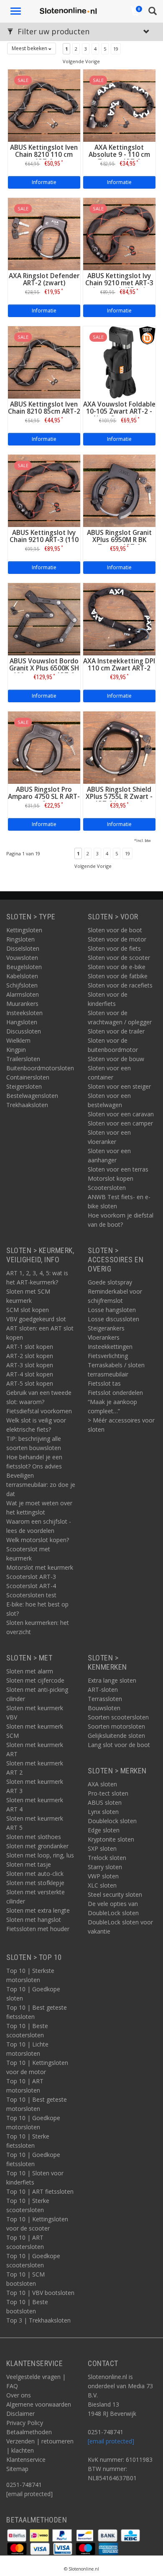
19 (116, 49)
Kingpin (16, 1050)
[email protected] (111, 2441)
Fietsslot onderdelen (115, 1393)
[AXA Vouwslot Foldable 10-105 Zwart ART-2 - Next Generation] (119, 362)
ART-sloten (103, 1690)
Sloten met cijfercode (35, 1680)
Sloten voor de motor (117, 939)
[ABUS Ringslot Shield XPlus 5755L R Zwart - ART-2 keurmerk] (119, 747)
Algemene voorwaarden (39, 2404)
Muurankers (22, 1004)
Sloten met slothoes (34, 1837)
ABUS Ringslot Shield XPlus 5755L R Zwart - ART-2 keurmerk (119, 797)
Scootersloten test (31, 1595)
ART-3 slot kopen (30, 1365)
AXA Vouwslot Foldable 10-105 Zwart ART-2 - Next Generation (119, 411)
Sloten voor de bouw (116, 1059)
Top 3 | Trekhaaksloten (38, 2320)
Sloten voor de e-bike (117, 967)
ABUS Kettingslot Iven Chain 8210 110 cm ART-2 (44, 155)
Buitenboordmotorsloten (40, 1068)
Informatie (44, 182)
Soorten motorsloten (116, 1726)
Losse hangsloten (112, 1310)
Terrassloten (105, 1699)
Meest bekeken (30, 48)
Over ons (19, 2395)
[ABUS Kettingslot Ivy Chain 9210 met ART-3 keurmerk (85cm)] (119, 233)
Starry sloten (105, 1867)
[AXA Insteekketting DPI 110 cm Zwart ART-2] (119, 618)
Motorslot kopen (111, 1178)
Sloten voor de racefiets (120, 985)
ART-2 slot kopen (30, 1356)
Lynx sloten (103, 1812)
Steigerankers (106, 1328)
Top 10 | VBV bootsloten (40, 2293)
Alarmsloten (23, 994)
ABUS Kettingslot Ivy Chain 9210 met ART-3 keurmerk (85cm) (119, 283)
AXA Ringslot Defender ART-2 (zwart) (44, 279)
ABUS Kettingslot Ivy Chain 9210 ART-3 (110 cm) (44, 540)
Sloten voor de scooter (119, 958)
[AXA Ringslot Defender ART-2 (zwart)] (44, 233)
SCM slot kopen (28, 1310)
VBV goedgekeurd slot (36, 1319)
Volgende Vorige (81, 61)
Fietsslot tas (104, 1383)
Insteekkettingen (110, 1347)
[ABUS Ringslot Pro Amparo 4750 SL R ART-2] (44, 747)
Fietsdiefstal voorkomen (39, 1411)
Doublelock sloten (112, 1821)
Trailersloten (23, 1059)
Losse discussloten (113, 1319)
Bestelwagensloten (32, 1096)
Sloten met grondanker (37, 1846)
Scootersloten (107, 1188)
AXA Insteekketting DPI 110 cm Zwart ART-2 (119, 665)
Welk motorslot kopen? (38, 1540)
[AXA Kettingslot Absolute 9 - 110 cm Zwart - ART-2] (119, 105)
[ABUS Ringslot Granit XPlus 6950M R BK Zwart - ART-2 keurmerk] (119, 490)
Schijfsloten (22, 985)
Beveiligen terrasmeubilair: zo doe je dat (41, 1485)
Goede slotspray (110, 1282)
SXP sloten (102, 1848)
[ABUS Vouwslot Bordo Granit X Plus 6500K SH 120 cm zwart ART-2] (44, 618)
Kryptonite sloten (111, 1839)
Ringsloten (20, 939)
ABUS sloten (105, 1802)
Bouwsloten (104, 1708)
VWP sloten (103, 1876)
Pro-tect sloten (108, 1793)
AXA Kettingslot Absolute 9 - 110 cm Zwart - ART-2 (119, 155)
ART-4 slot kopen (30, 1374)
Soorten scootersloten (118, 1717)
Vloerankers (104, 1337)
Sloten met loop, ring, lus (40, 1855)
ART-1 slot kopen (30, 1347)
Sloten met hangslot (34, 1920)
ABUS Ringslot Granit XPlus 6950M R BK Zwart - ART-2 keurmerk (119, 543)
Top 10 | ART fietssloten (40, 2191)
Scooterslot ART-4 (31, 1586)
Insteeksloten (24, 1013)
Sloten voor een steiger (119, 1086)
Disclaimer (20, 2414)
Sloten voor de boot (115, 930)
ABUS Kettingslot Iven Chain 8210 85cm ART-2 (44, 408)
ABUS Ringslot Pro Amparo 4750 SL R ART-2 (44, 797)
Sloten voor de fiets (114, 948)
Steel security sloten (115, 1894)
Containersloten (28, 1077)
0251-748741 (24, 2485)
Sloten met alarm (30, 1671)
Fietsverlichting (108, 1356)
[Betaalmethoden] (18, 2535)
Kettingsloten (24, 930)
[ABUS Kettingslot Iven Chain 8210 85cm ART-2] (44, 362)
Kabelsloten (22, 976)
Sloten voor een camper (120, 1123)
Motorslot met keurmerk (40, 1567)
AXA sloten (102, 1784)
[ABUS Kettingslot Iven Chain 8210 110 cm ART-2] (44, 105)
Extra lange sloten (112, 1680)
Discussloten (24, 1031)
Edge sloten (104, 1830)
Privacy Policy (25, 2423)
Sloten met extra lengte (38, 1910)
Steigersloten (24, 1086)
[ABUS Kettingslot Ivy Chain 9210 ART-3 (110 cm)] (44, 490)
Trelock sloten (107, 1858)
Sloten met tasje (29, 1864)
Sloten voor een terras (118, 1169)
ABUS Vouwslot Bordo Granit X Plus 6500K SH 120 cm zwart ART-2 (44, 668)
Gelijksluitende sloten (116, 1736)
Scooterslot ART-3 (31, 1577)
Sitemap (17, 2469)
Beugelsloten (24, 967)
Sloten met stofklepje (35, 1883)
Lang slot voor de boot (119, 1745)
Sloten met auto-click (35, 1874)
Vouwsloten (22, 958)
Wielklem (18, 1040)
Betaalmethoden (29, 2432)
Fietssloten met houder (38, 1929)
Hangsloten (22, 1022)
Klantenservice (26, 2460)
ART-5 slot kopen (30, 1383)
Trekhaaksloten (27, 1105)
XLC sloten (102, 1885)
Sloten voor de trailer (116, 1031)
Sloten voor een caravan (121, 1114)
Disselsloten (23, 948)
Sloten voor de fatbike (118, 976)
